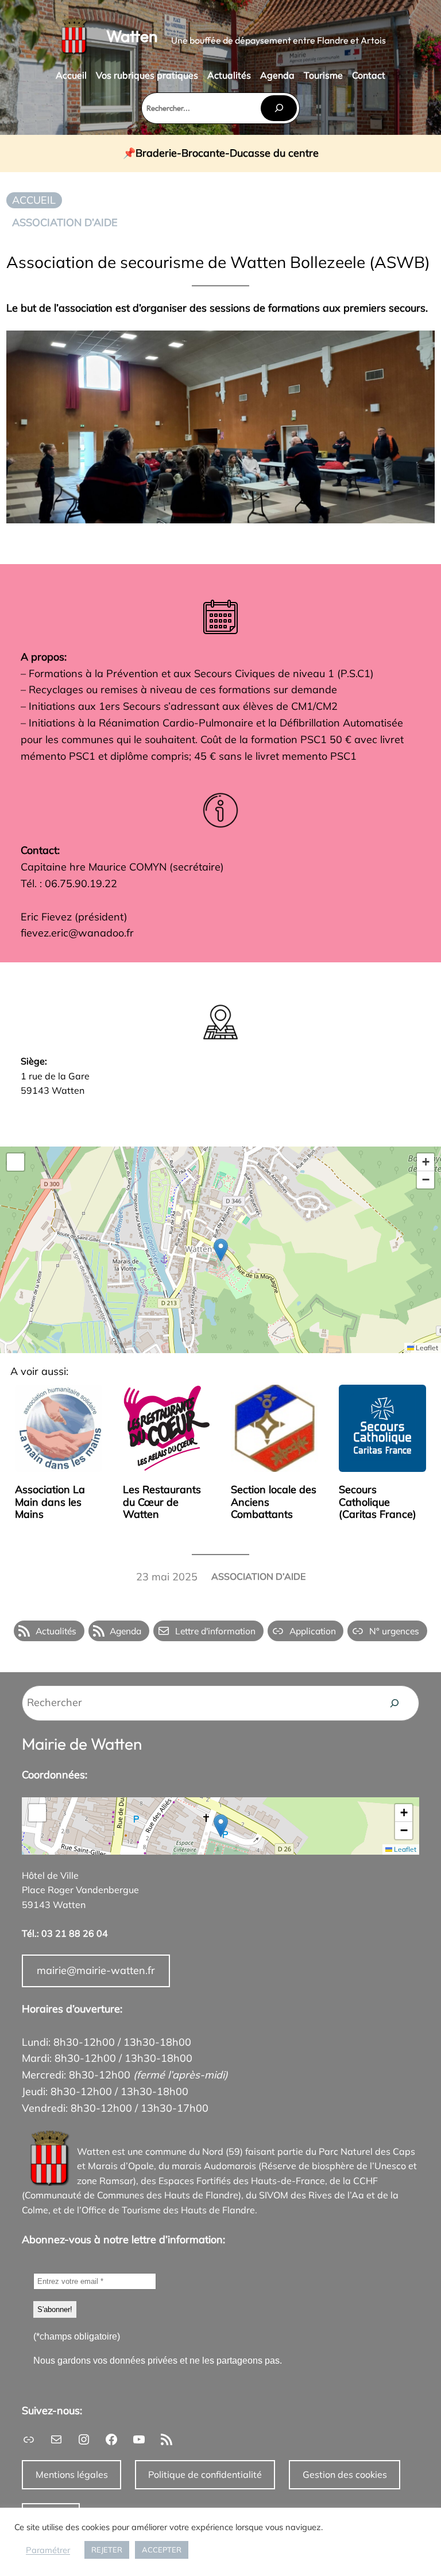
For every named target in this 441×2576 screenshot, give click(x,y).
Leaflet (426, 1348)
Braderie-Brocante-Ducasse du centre (227, 154)
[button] (221, 1250)
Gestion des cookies (345, 2474)
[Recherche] (394, 1703)
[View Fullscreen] (16, 1162)
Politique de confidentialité (205, 2474)
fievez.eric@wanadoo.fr (77, 933)
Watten (132, 36)
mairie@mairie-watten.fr (96, 1970)
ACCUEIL (34, 200)
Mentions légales (72, 2474)
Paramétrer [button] (48, 2550)
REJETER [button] (107, 2550)
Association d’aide (65, 222)
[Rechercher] (278, 108)
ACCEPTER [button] (162, 2550)
